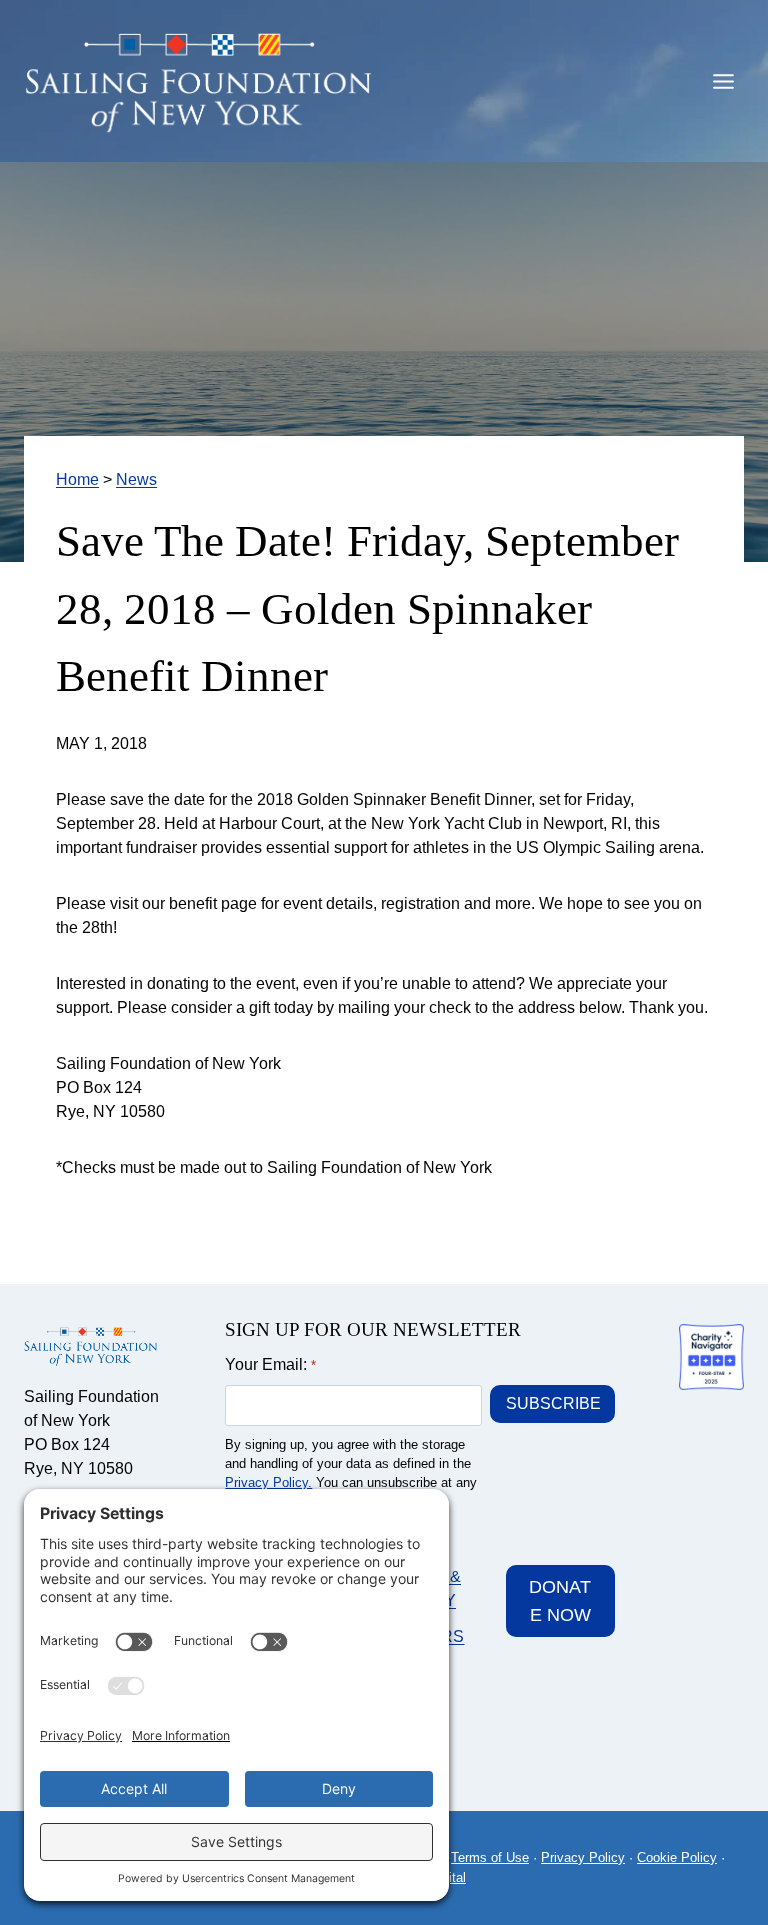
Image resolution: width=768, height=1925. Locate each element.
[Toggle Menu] (723, 81)
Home (77, 479)
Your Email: (270, 1364)
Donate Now (560, 1601)
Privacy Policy (583, 1857)
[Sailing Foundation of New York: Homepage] (199, 85)
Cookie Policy (677, 1857)
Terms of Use (490, 1857)
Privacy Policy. (268, 1482)
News (136, 479)
